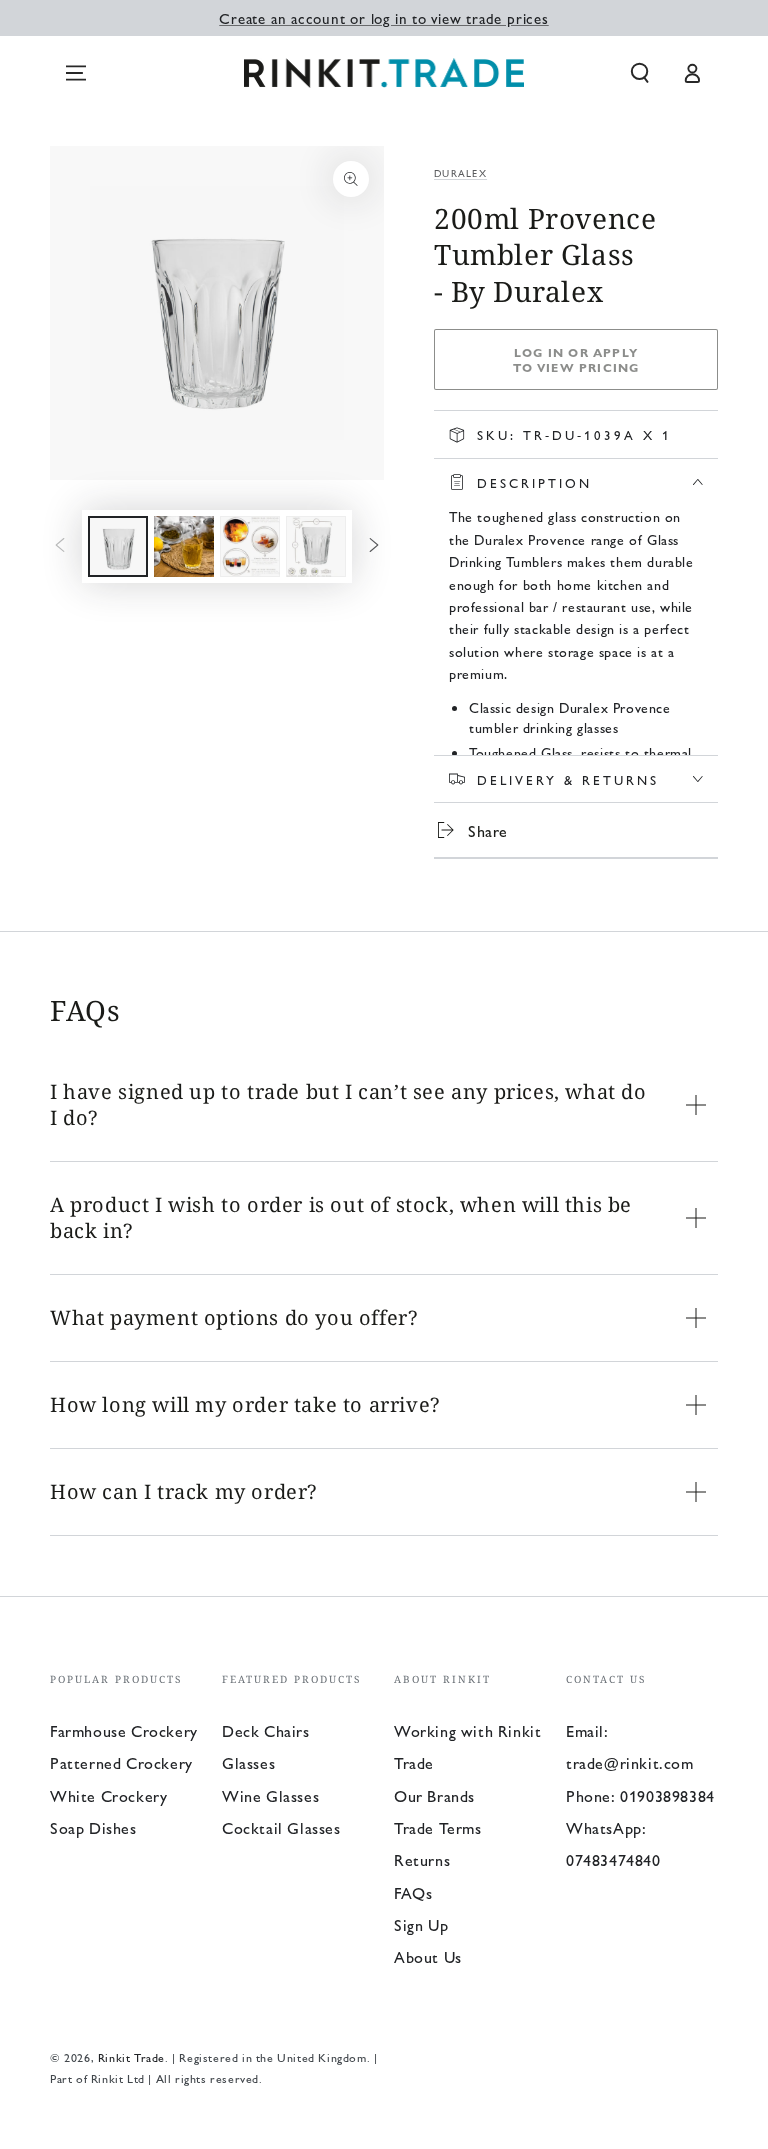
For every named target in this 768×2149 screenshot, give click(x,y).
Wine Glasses (270, 1795)
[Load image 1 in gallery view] (118, 546)
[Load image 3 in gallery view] (250, 546)
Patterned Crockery (121, 1762)
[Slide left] (60, 547)
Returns (422, 1859)
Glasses (248, 1762)
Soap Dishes (93, 1827)
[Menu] (76, 73)
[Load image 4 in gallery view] (316, 546)
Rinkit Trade (131, 2057)
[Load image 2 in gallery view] (184, 546)
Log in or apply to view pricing (576, 359)
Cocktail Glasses (281, 1827)
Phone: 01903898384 (640, 1795)
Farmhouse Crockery (124, 1730)
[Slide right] (374, 547)
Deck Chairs (266, 1730)
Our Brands (434, 1795)
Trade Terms (438, 1827)
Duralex (460, 173)
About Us (428, 1956)
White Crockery (108, 1795)
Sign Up (421, 1924)
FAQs (413, 1892)
